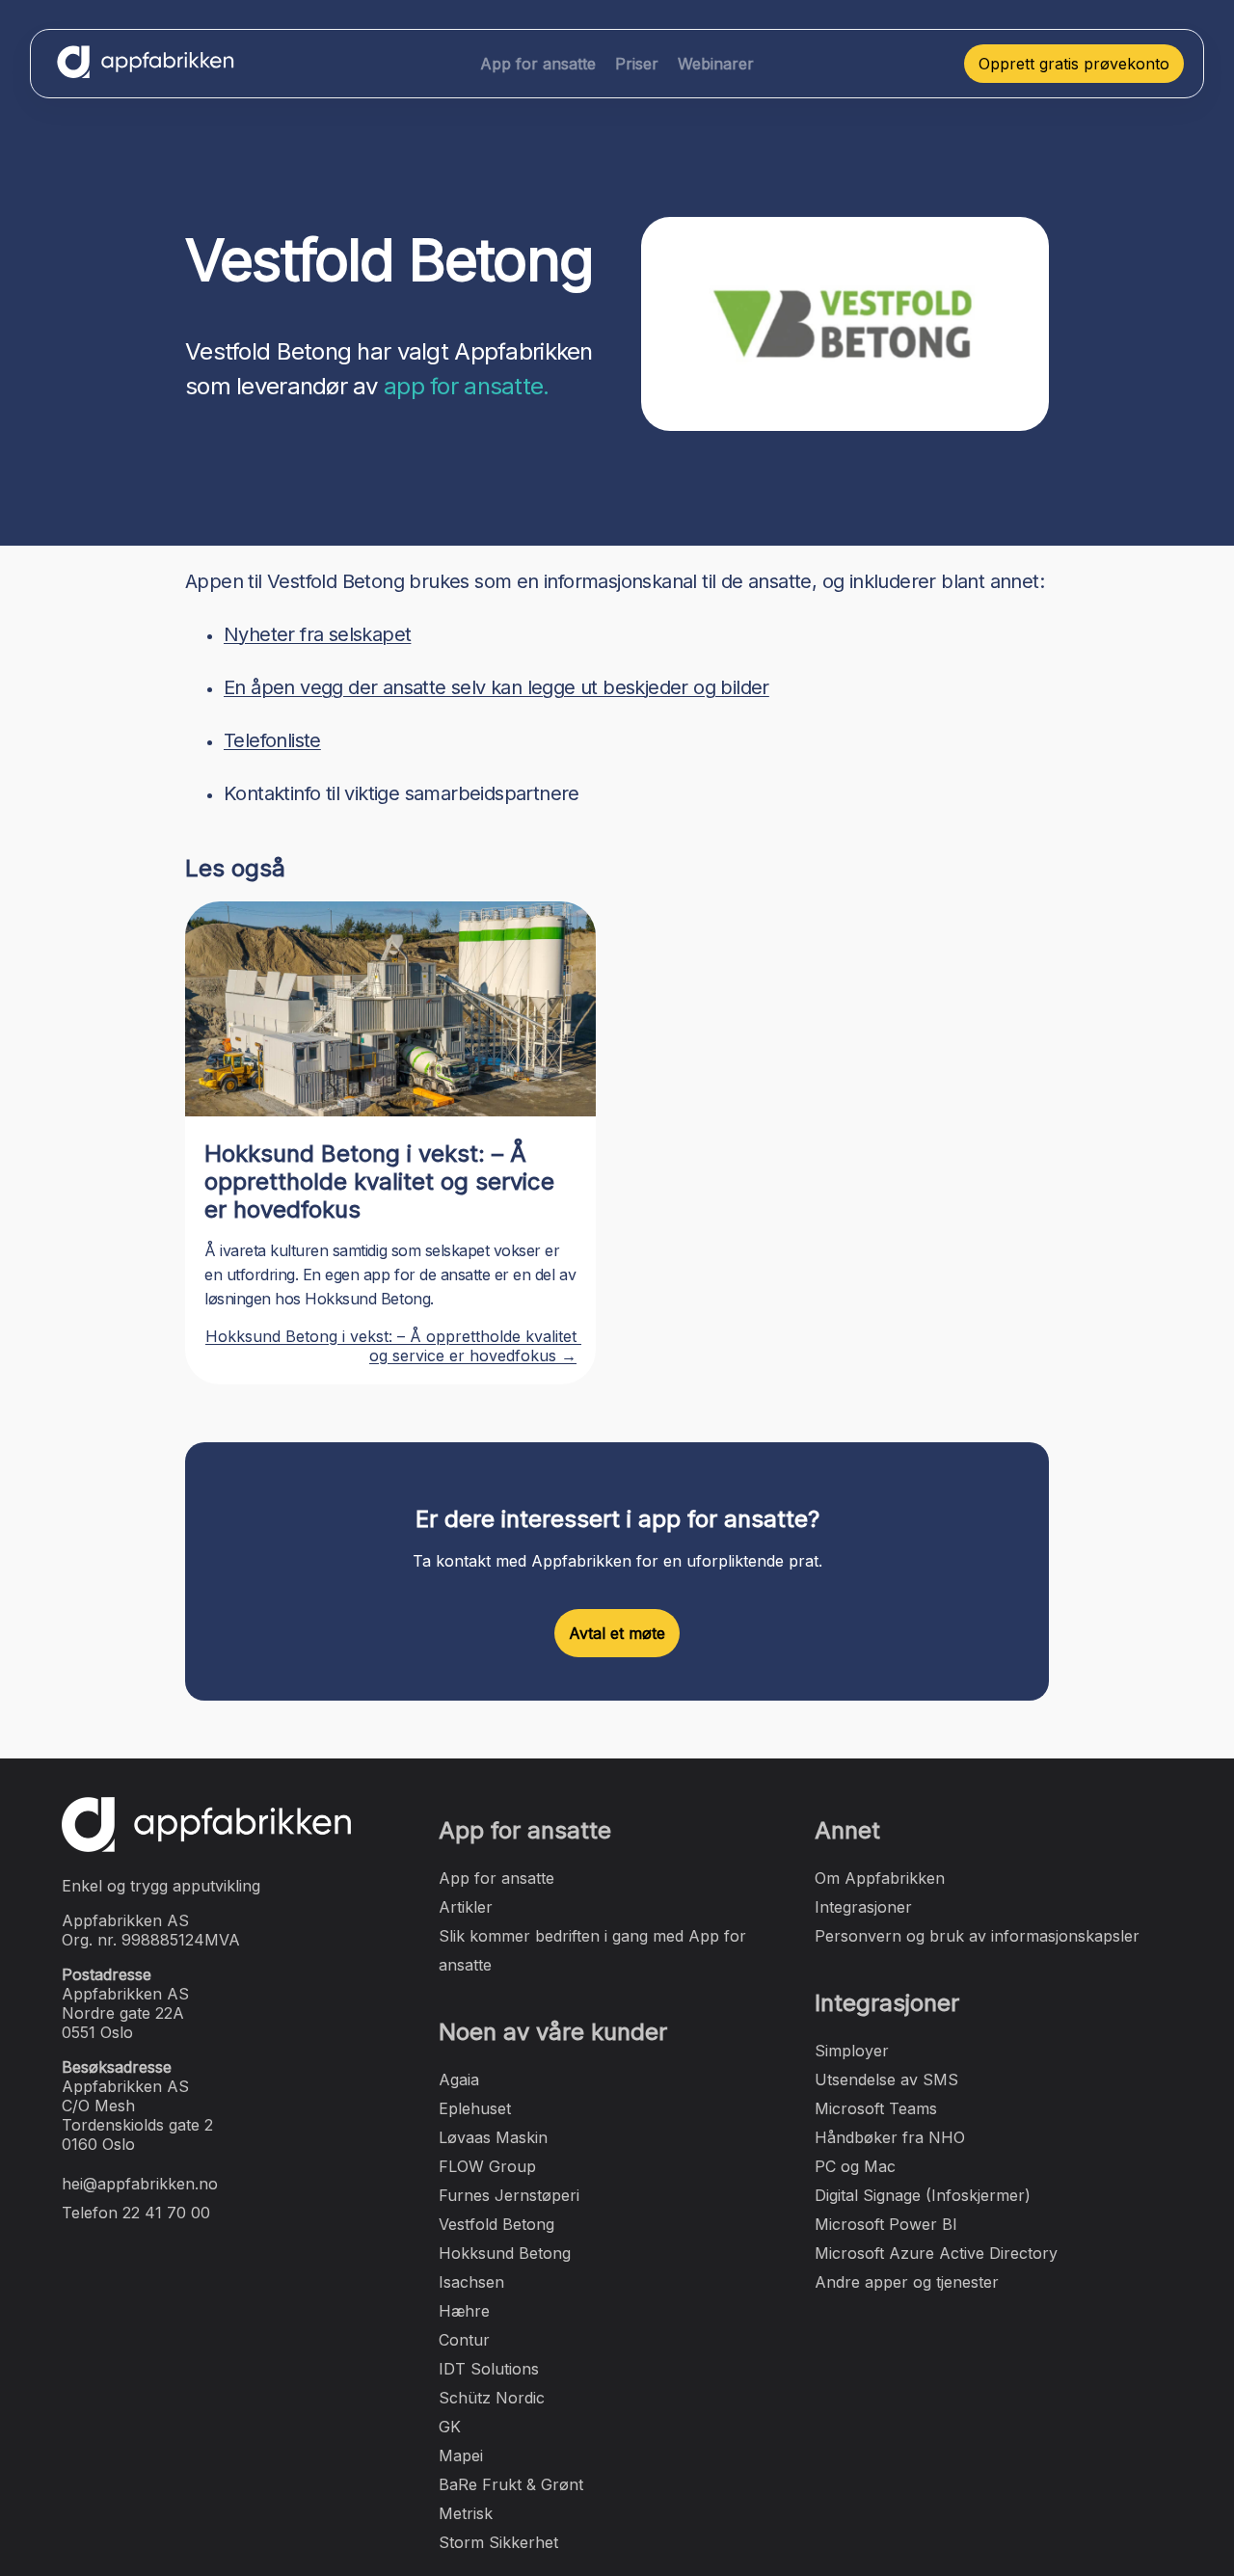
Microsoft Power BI (886, 2224)
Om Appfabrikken (880, 1878)
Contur (464, 2340)
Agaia (459, 2080)
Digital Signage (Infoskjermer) (923, 2195)
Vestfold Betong (496, 2224)
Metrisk (466, 2513)
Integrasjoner (863, 1907)
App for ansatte (538, 64)
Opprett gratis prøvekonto (1074, 64)
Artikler (466, 1907)
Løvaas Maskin (493, 2137)
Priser (637, 64)
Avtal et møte (617, 1633)
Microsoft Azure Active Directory (936, 2253)
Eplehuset (475, 2108)
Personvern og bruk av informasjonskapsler (977, 1936)
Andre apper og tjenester (907, 2282)
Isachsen (471, 2282)
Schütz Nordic (492, 2398)
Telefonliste (272, 740)
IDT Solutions (489, 2369)
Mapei (461, 2455)
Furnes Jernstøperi (509, 2195)
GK (450, 2427)
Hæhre (464, 2311)
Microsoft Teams (876, 2108)
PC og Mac (855, 2166)
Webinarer (716, 64)
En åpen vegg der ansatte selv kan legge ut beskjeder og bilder (496, 687)
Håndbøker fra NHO (890, 2137)
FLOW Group (487, 2166)
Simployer (852, 2051)
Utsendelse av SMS (886, 2080)
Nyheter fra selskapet (317, 634)
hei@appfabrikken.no (140, 2184)
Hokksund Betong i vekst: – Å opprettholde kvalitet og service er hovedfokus (379, 1181)
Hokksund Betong (505, 2253)
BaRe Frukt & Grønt (511, 2484)
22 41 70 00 (166, 2213)
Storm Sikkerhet (498, 2542)
